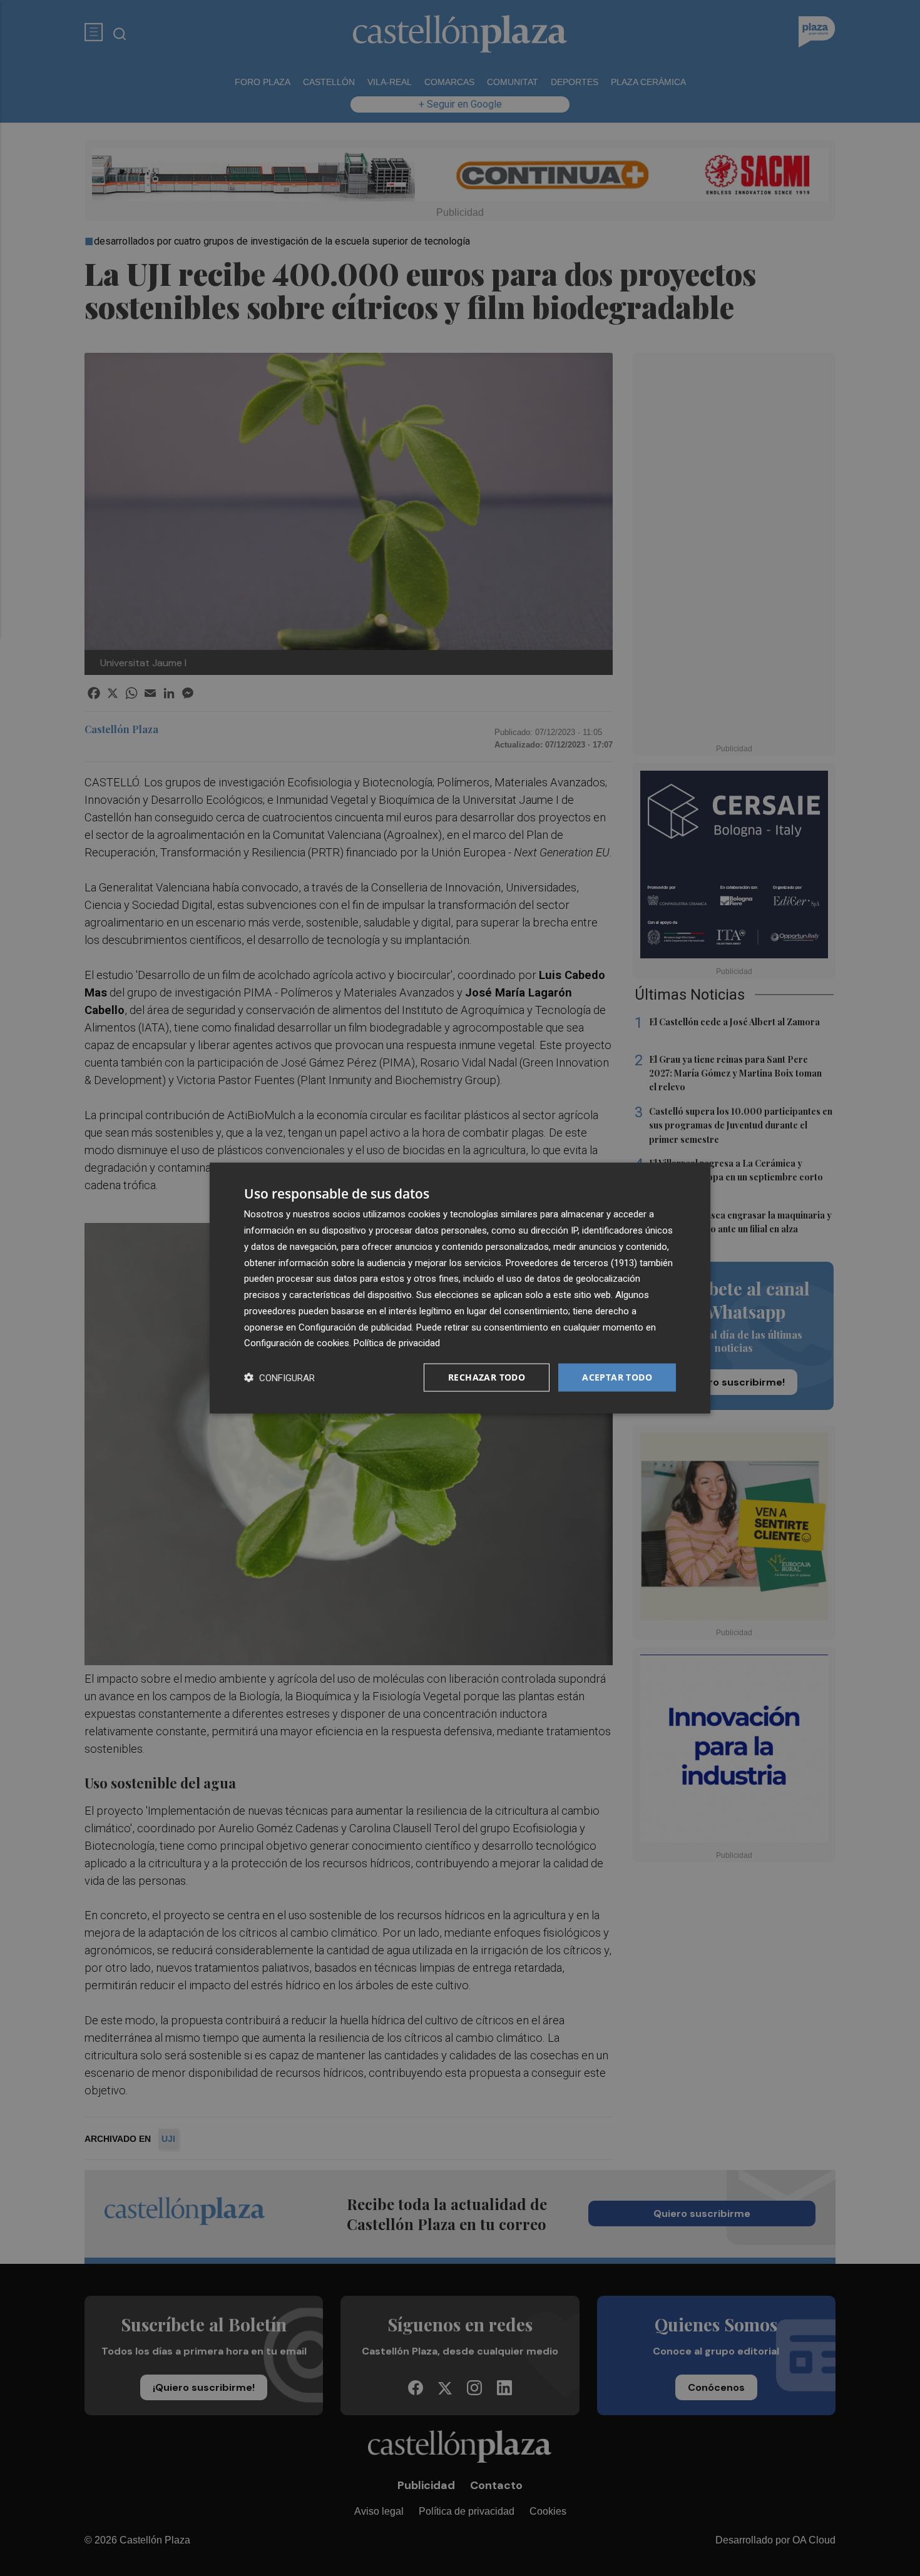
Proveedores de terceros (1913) (571, 1262)
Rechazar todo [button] (487, 1377)
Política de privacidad (397, 1343)
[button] (279, 1378)
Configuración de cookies (297, 1343)
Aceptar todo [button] (617, 1377)
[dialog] (460, 1288)
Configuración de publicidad (355, 1327)
